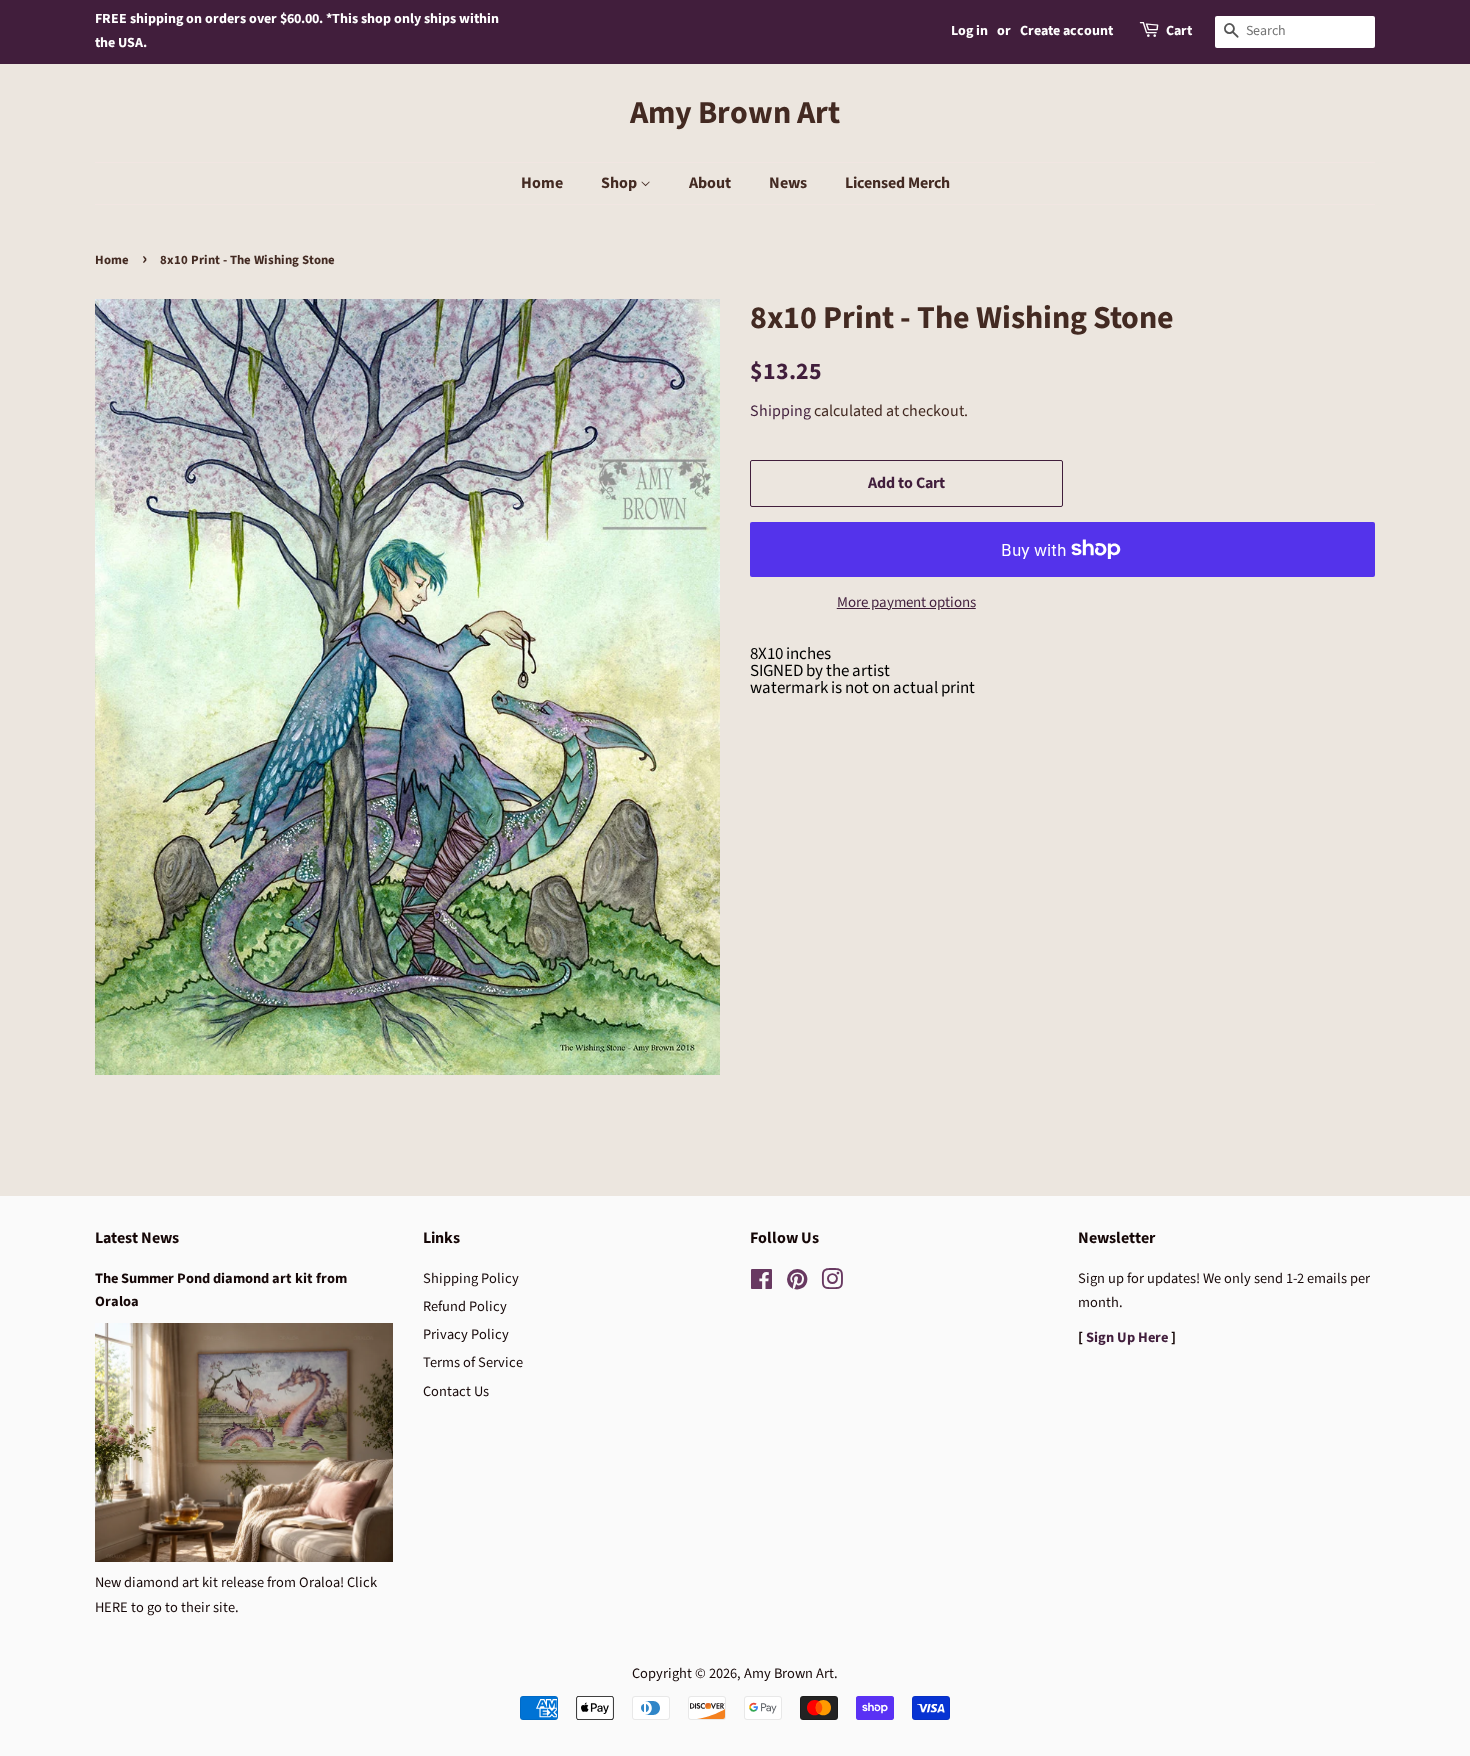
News (788, 183)
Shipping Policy (471, 1278)
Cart (1179, 31)
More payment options (906, 602)
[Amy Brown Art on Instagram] (832, 1283)
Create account (1066, 31)
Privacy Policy (466, 1334)
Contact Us (456, 1391)
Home (542, 183)
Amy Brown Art (735, 113)
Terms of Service (473, 1362)
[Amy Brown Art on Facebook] (761, 1283)
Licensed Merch (897, 183)
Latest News (137, 1238)
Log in (969, 31)
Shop (620, 183)
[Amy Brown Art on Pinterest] (797, 1283)
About (710, 183)
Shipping (780, 411)
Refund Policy (465, 1306)
